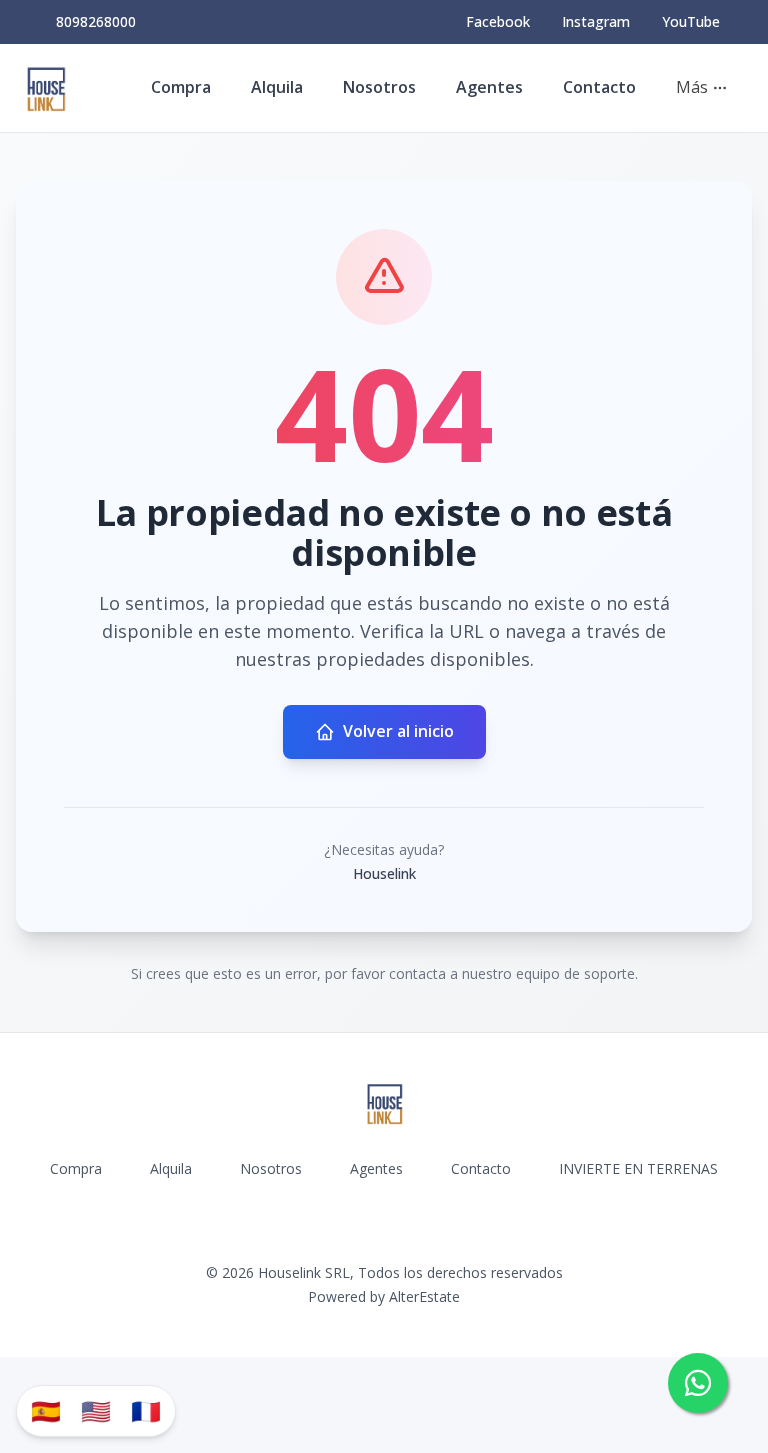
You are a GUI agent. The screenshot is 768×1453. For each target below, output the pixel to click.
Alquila (277, 87)
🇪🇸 (46, 1410)
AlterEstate (424, 1296)
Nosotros (379, 87)
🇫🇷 (146, 1410)
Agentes (489, 87)
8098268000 (96, 21)
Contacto (599, 87)
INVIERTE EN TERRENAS (638, 1168)
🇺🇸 (96, 1410)
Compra (181, 87)
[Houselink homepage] (45, 88)
